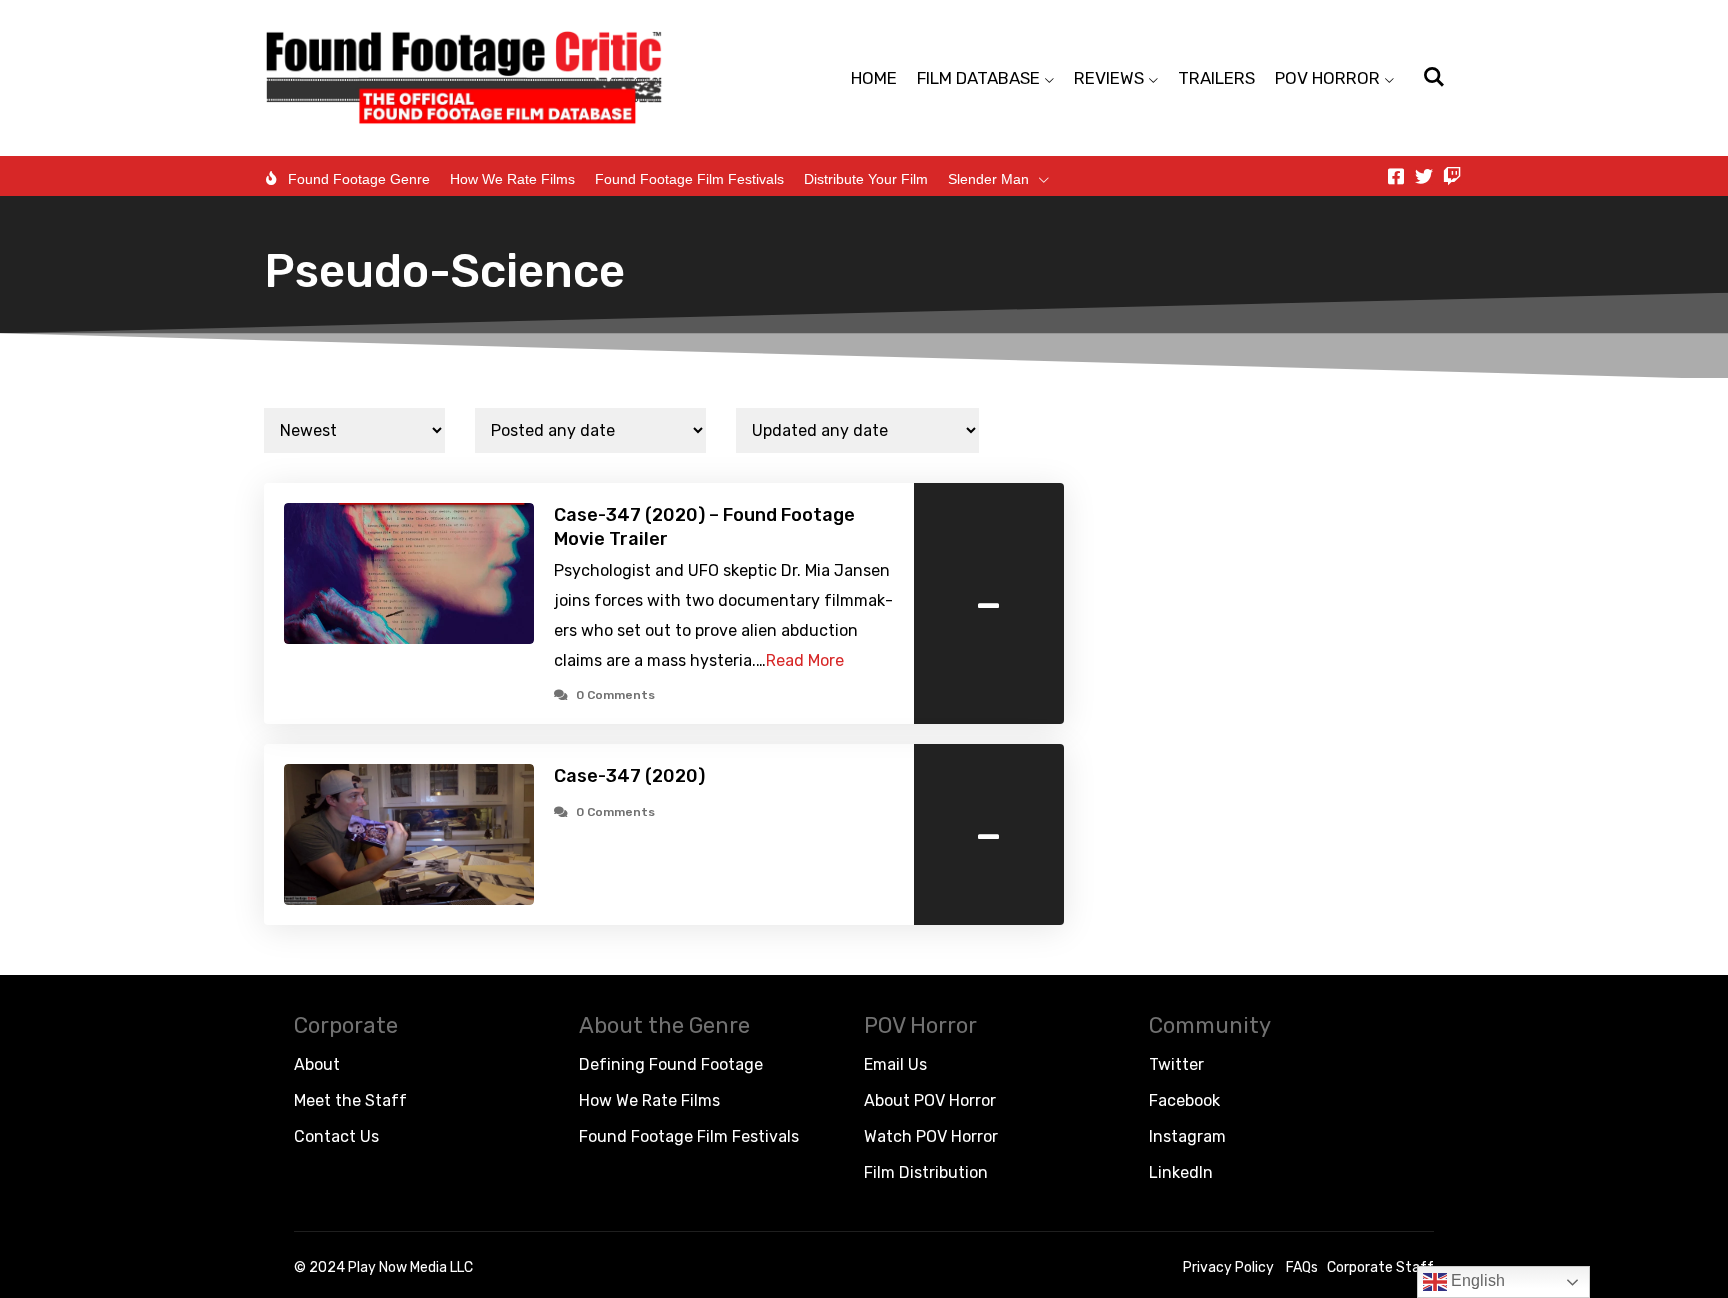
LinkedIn (1181, 1172)
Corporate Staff (1380, 1267)
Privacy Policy (1228, 1267)
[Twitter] (1424, 176)
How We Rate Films (512, 179)
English (1476, 1280)
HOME (874, 78)
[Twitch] (1452, 176)
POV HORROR (1327, 78)
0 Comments (615, 695)
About (317, 1064)
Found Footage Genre (359, 179)
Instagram (1187, 1136)
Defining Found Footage (671, 1064)
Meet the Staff (350, 1100)
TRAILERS (1216, 78)
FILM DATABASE (978, 78)
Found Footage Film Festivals (689, 179)
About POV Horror (930, 1100)
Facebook (1184, 1100)
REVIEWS (1109, 78)
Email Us (895, 1064)
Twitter (1176, 1064)
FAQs (1302, 1267)
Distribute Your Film (866, 179)
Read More (805, 660)
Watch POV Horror (931, 1136)
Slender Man (988, 179)
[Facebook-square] (1396, 176)
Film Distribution (926, 1172)
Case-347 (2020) (629, 776)
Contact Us (336, 1136)
